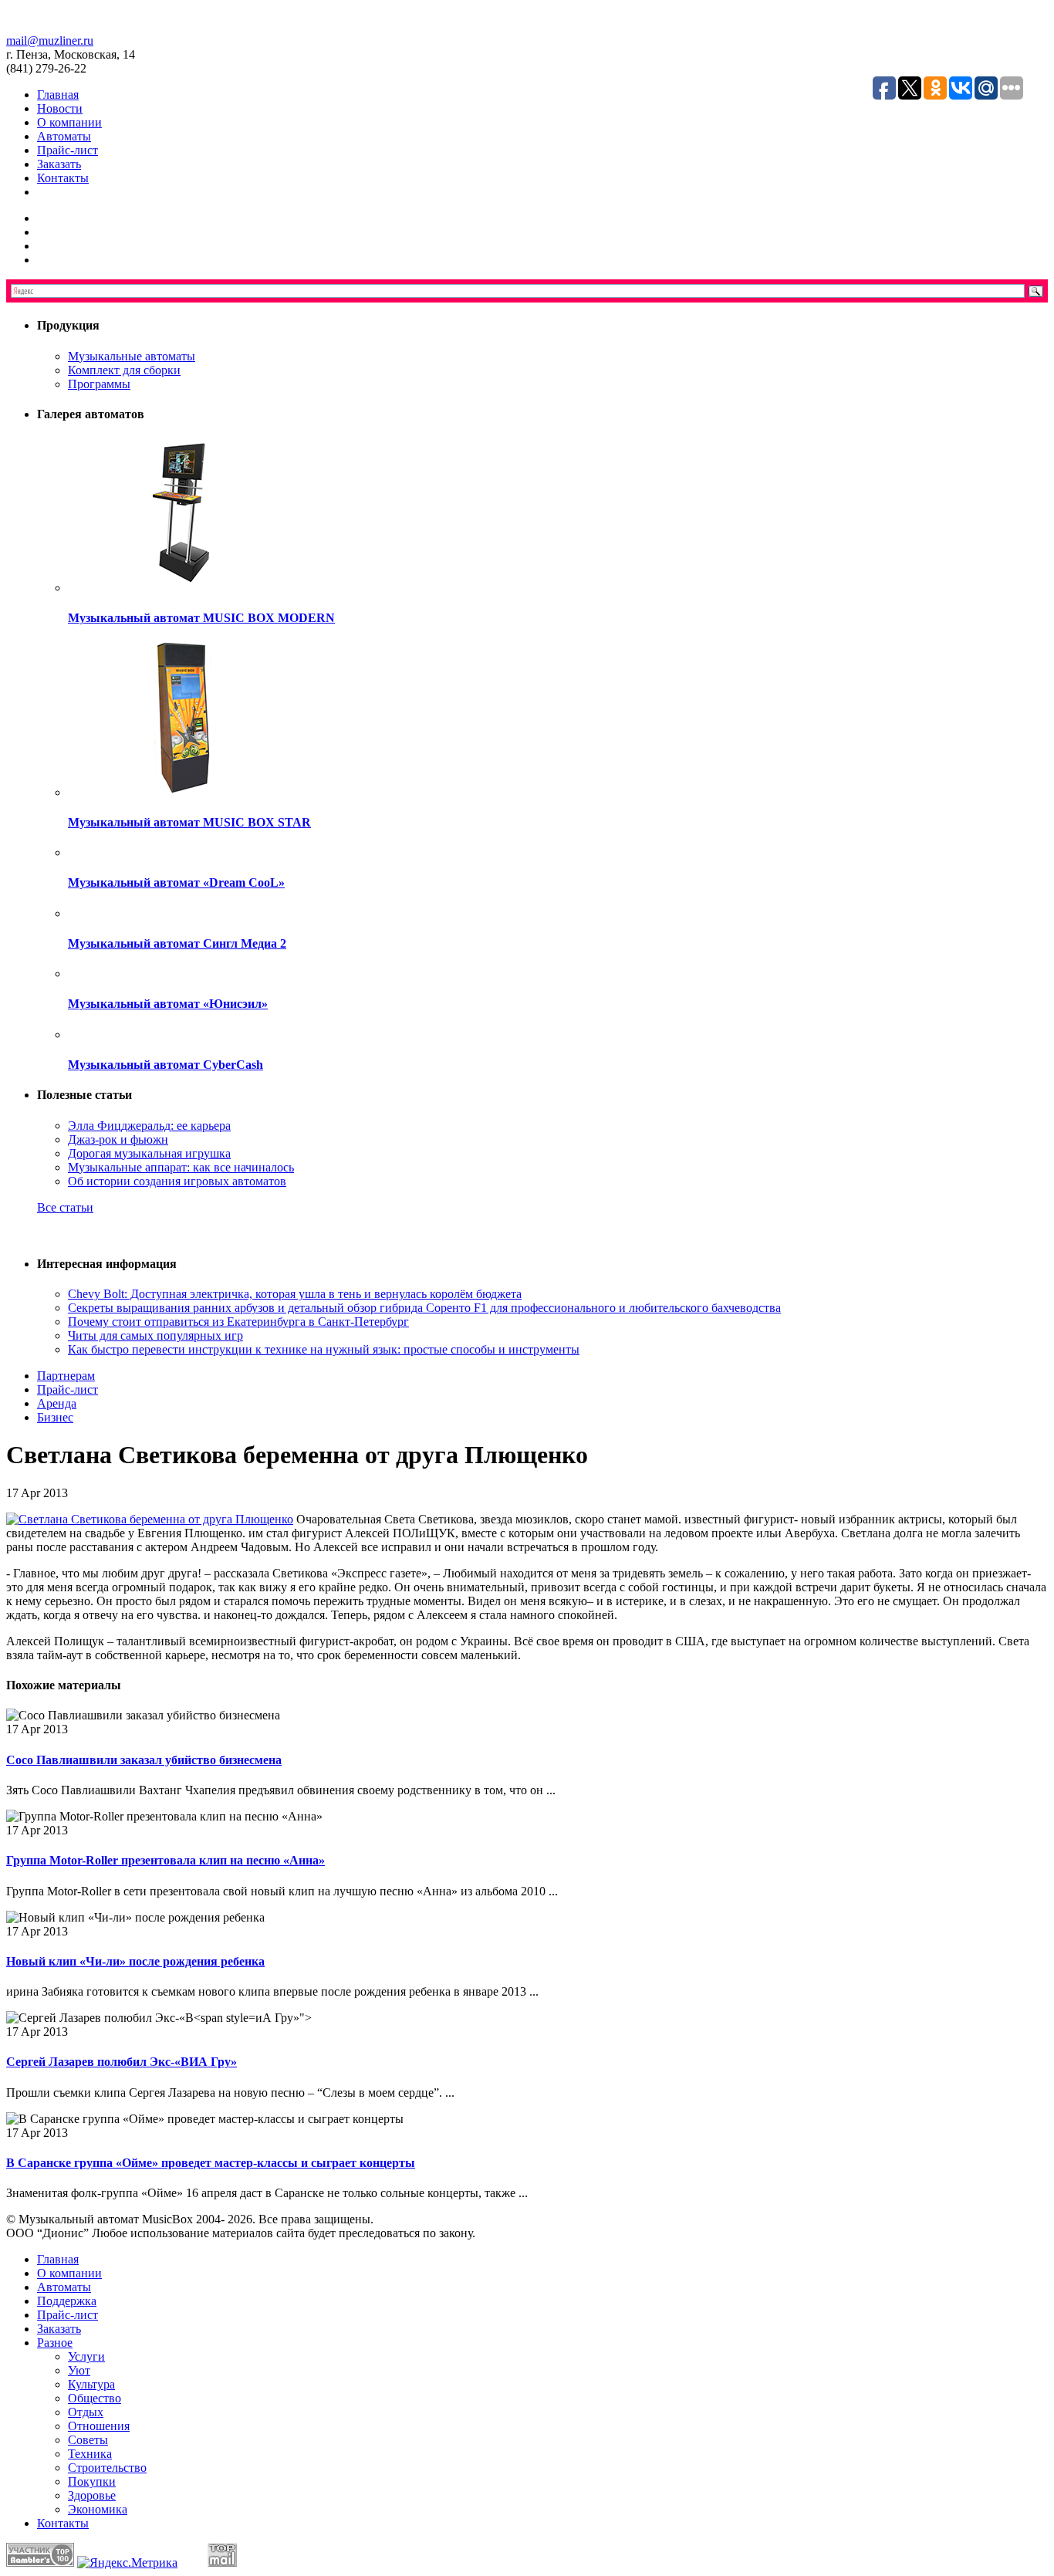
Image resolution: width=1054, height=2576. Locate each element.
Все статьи (65, 1207)
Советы (88, 2440)
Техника (90, 2454)
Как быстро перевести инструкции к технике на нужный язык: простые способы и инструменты (324, 1349)
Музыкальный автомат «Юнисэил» (168, 1004)
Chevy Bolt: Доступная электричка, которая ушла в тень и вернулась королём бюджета (295, 1294)
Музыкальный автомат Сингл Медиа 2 (177, 943)
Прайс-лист (68, 150)
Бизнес (55, 1417)
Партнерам (66, 1376)
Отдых (86, 2412)
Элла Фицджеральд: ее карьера (149, 1126)
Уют (79, 2370)
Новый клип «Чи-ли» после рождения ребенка (135, 1961)
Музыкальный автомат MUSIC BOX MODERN (201, 618)
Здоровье (92, 2495)
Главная (58, 95)
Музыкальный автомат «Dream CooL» (176, 882)
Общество (95, 2398)
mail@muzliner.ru (50, 41)
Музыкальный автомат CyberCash (166, 1065)
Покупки (92, 2481)
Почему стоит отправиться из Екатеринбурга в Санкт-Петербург (238, 1322)
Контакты (63, 178)
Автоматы (64, 136)
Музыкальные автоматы (132, 356)
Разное (55, 2343)
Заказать (59, 164)
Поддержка (67, 2301)
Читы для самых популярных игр (155, 1335)
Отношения (99, 2426)
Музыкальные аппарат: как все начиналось (181, 1167)
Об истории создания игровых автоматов (177, 1181)
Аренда (57, 1403)
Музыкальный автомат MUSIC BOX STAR (189, 822)
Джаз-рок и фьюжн (118, 1139)
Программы (99, 384)
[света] (150, 1519)
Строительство (107, 2468)
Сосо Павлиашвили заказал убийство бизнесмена (144, 1760)
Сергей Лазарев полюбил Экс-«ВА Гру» (122, 2062)
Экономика (98, 2509)
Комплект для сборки (124, 370)
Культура (91, 2384)
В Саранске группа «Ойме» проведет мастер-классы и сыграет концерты (211, 2163)
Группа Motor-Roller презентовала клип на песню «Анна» (166, 1860)
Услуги (86, 2356)
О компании (69, 122)
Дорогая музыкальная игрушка (149, 1153)
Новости (60, 108)
